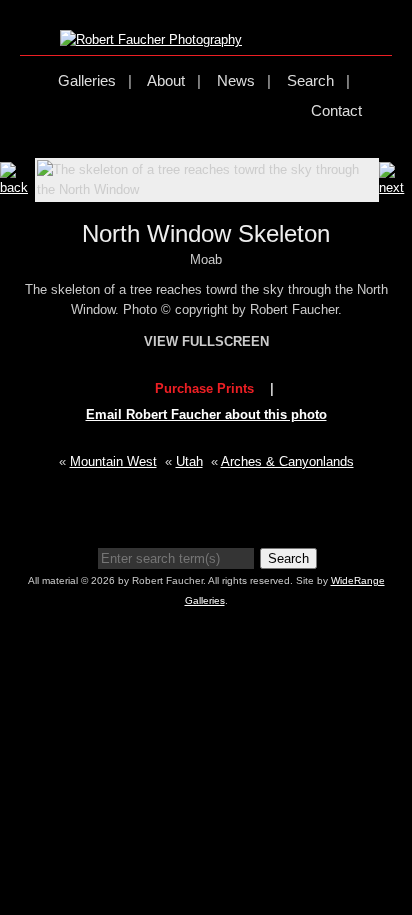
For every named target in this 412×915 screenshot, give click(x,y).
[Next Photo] (395, 187)
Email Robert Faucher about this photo (206, 414)
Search (310, 80)
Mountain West (113, 461)
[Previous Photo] (17, 187)
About (166, 80)
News (236, 80)
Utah (189, 461)
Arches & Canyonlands (287, 461)
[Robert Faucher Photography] (151, 39)
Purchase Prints (204, 388)
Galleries (87, 80)
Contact (336, 110)
